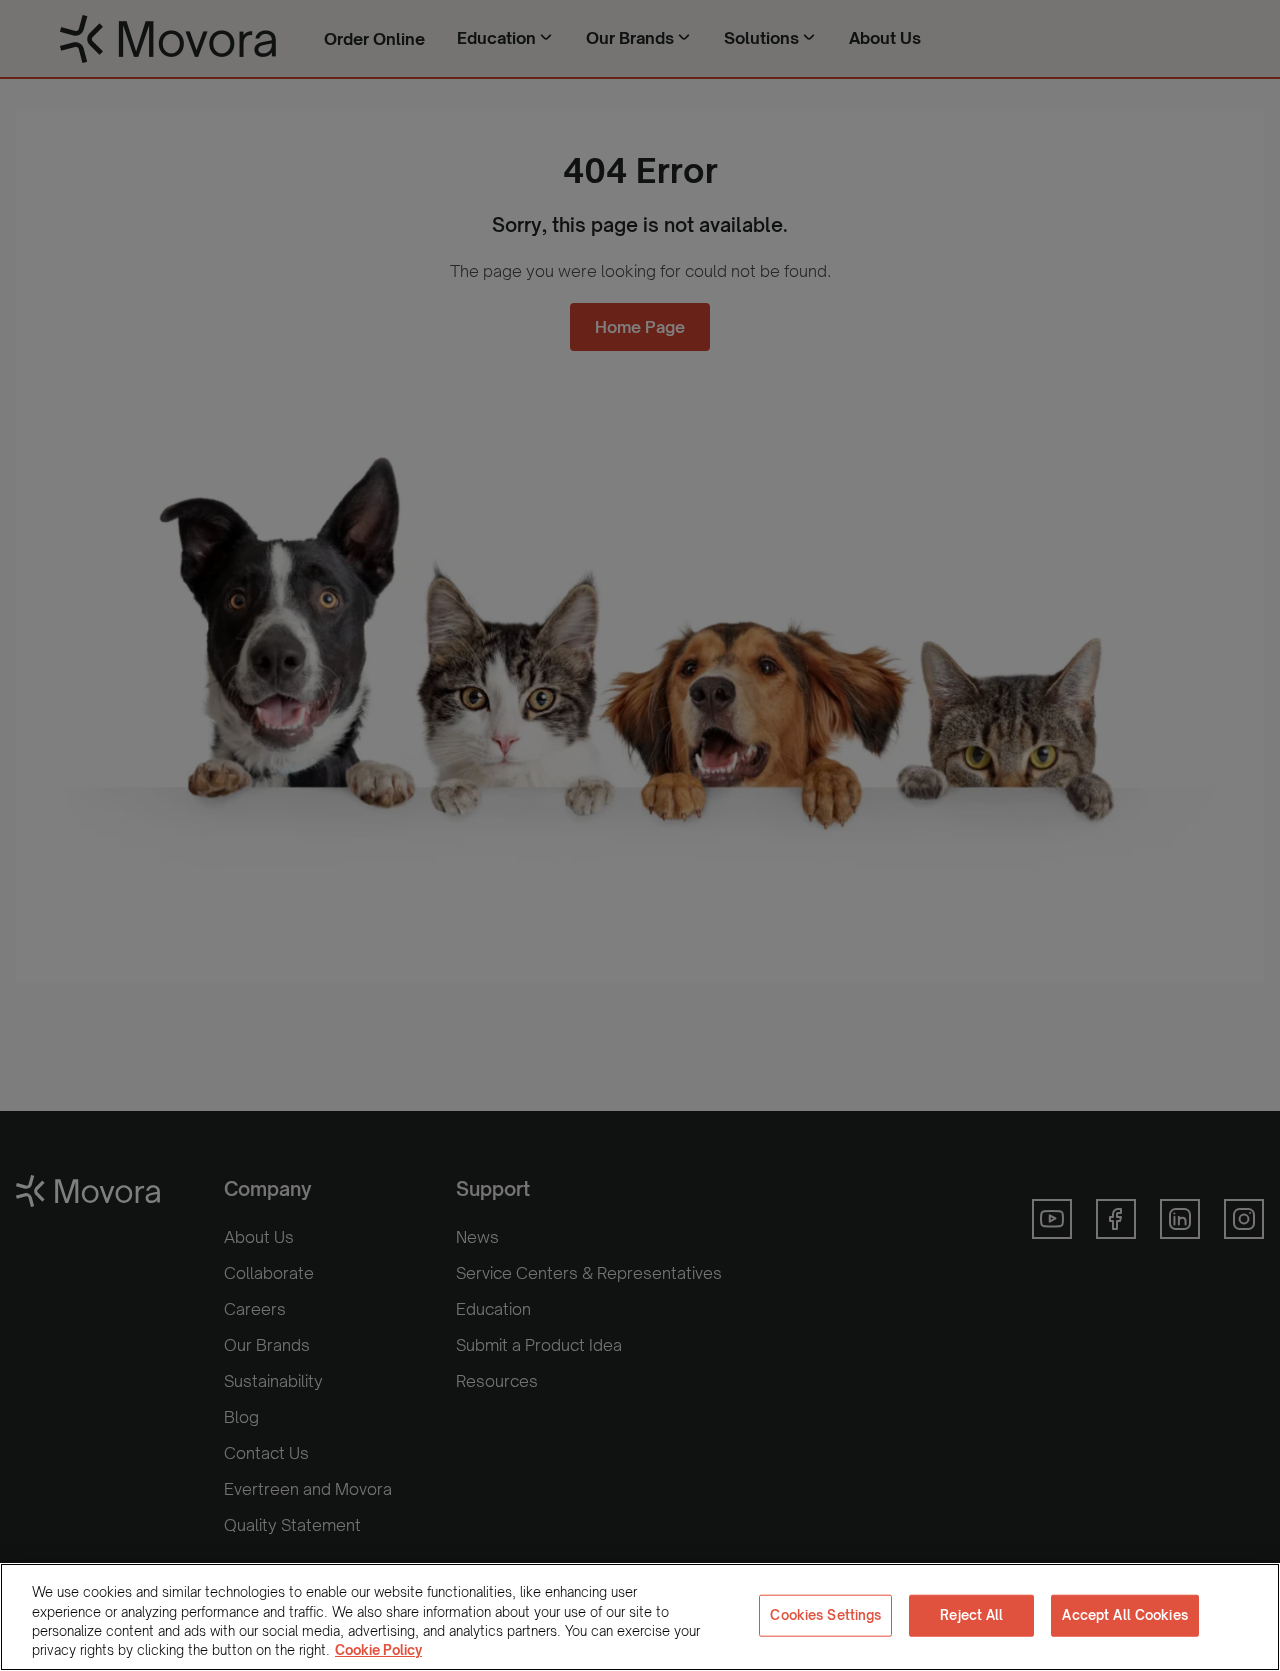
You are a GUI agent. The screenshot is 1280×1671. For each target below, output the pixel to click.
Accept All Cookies (1124, 1615)
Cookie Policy (378, 1650)
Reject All (971, 1615)
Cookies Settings (825, 1615)
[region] (640, 1617)
